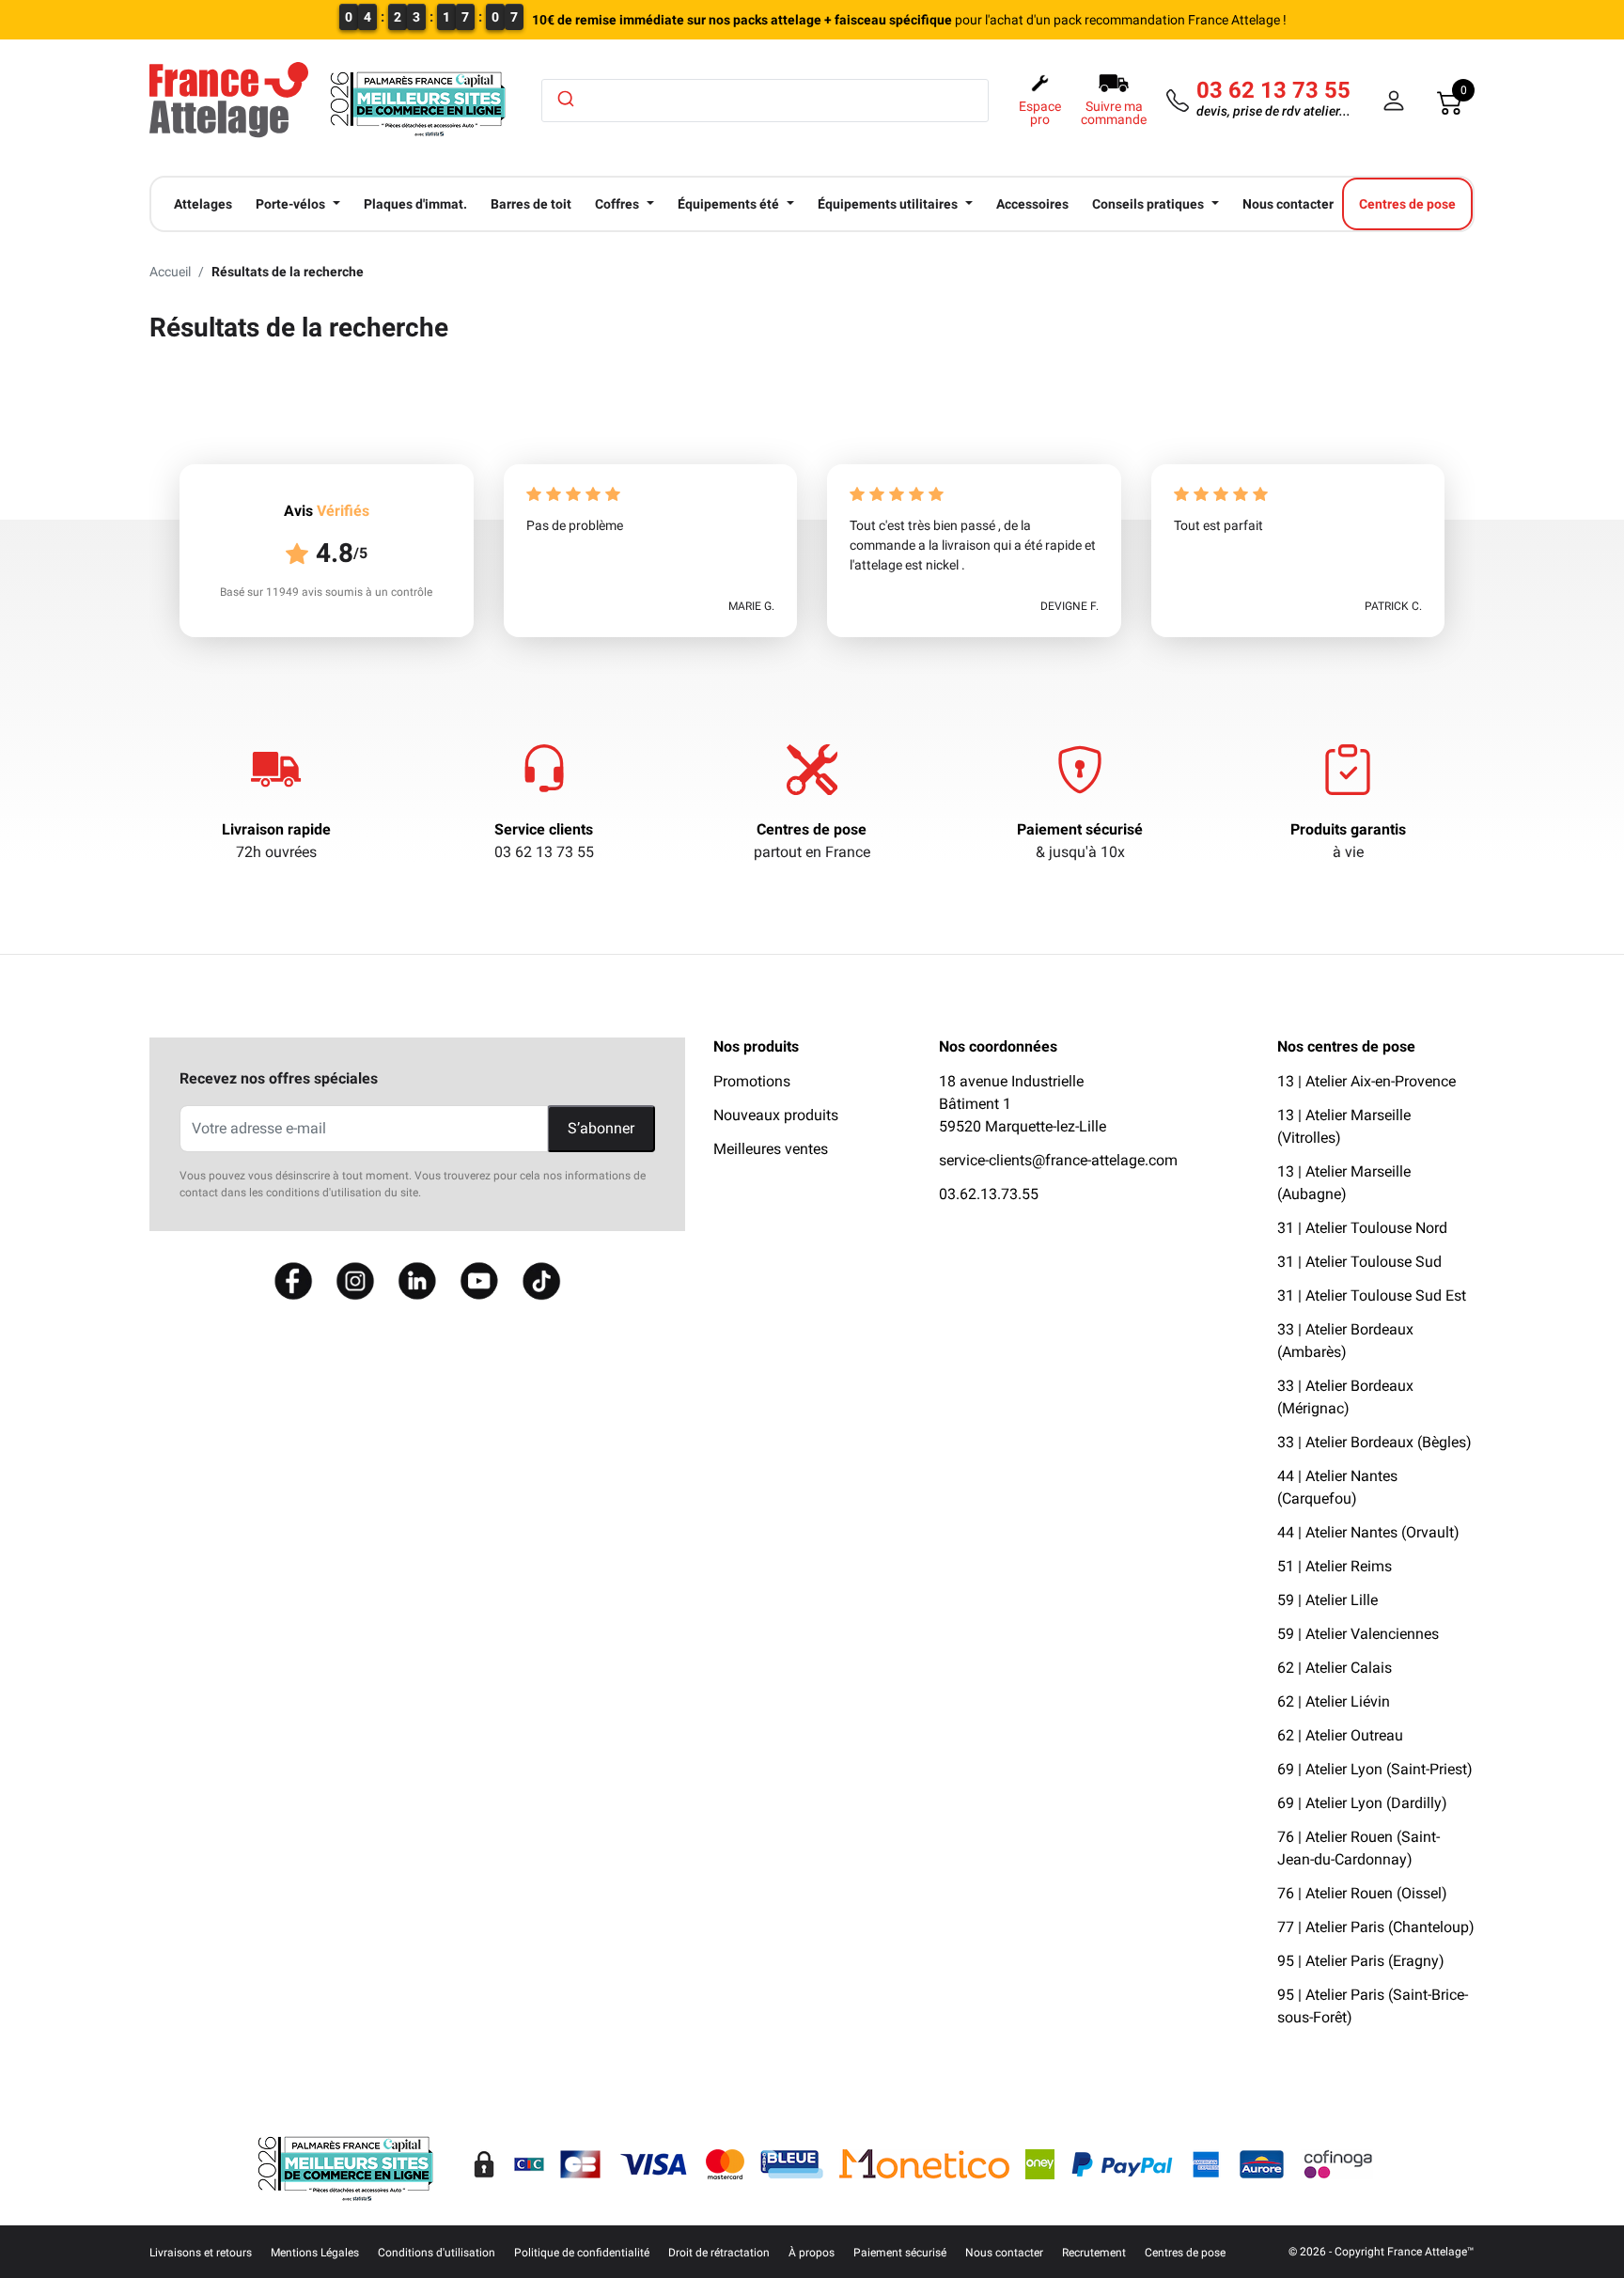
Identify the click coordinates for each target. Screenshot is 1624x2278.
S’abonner (601, 1128)
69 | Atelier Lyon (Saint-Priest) (1375, 1769)
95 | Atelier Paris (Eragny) (1361, 1961)
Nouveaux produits (776, 1115)
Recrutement (1094, 2253)
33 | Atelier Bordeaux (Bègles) (1374, 1442)
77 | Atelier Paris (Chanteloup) (1376, 1927)
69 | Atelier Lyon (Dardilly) (1362, 1803)
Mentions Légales (315, 2253)
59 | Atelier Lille (1327, 1600)
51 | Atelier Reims (1335, 1566)
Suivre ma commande (1114, 113)
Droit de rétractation (719, 2253)
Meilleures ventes (771, 1149)
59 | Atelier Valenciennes (1358, 1634)
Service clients (544, 829)
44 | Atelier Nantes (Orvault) (1368, 1532)
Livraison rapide (276, 829)
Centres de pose (812, 829)
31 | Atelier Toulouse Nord (1362, 1228)
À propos (812, 2253)
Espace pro (1040, 113)
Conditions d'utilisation (437, 2253)
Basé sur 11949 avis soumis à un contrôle (326, 592)
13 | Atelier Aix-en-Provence (1366, 1081)
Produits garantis (1348, 829)
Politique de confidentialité (582, 2253)
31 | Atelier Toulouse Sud (1359, 1262)
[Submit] (564, 99)
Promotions (752, 1081)
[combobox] (765, 101)
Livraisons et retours (201, 2253)
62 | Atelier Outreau (1340, 1735)
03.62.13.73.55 (989, 1194)
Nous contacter (1004, 2253)
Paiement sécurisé (1080, 829)
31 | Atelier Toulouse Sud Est (1372, 1295)
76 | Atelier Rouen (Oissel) (1362, 1893)
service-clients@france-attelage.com (1058, 1160)
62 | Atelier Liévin (1334, 1701)
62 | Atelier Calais (1335, 1668)
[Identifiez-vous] (1394, 101)
